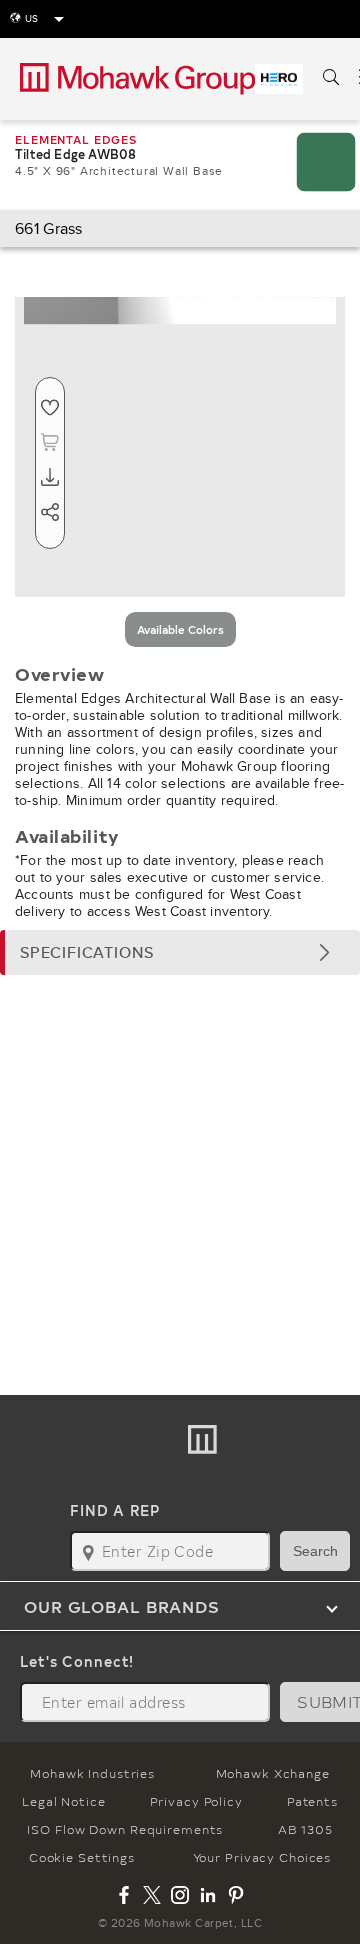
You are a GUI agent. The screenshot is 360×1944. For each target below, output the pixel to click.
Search (315, 1551)
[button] (180, 952)
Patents (312, 1801)
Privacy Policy (196, 1801)
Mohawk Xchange (273, 1773)
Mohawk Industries (92, 1773)
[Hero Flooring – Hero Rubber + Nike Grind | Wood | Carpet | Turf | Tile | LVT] (279, 79)
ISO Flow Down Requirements (125, 1829)
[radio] (180, 629)
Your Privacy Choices (262, 1857)
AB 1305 (305, 1829)
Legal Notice (64, 1801)
